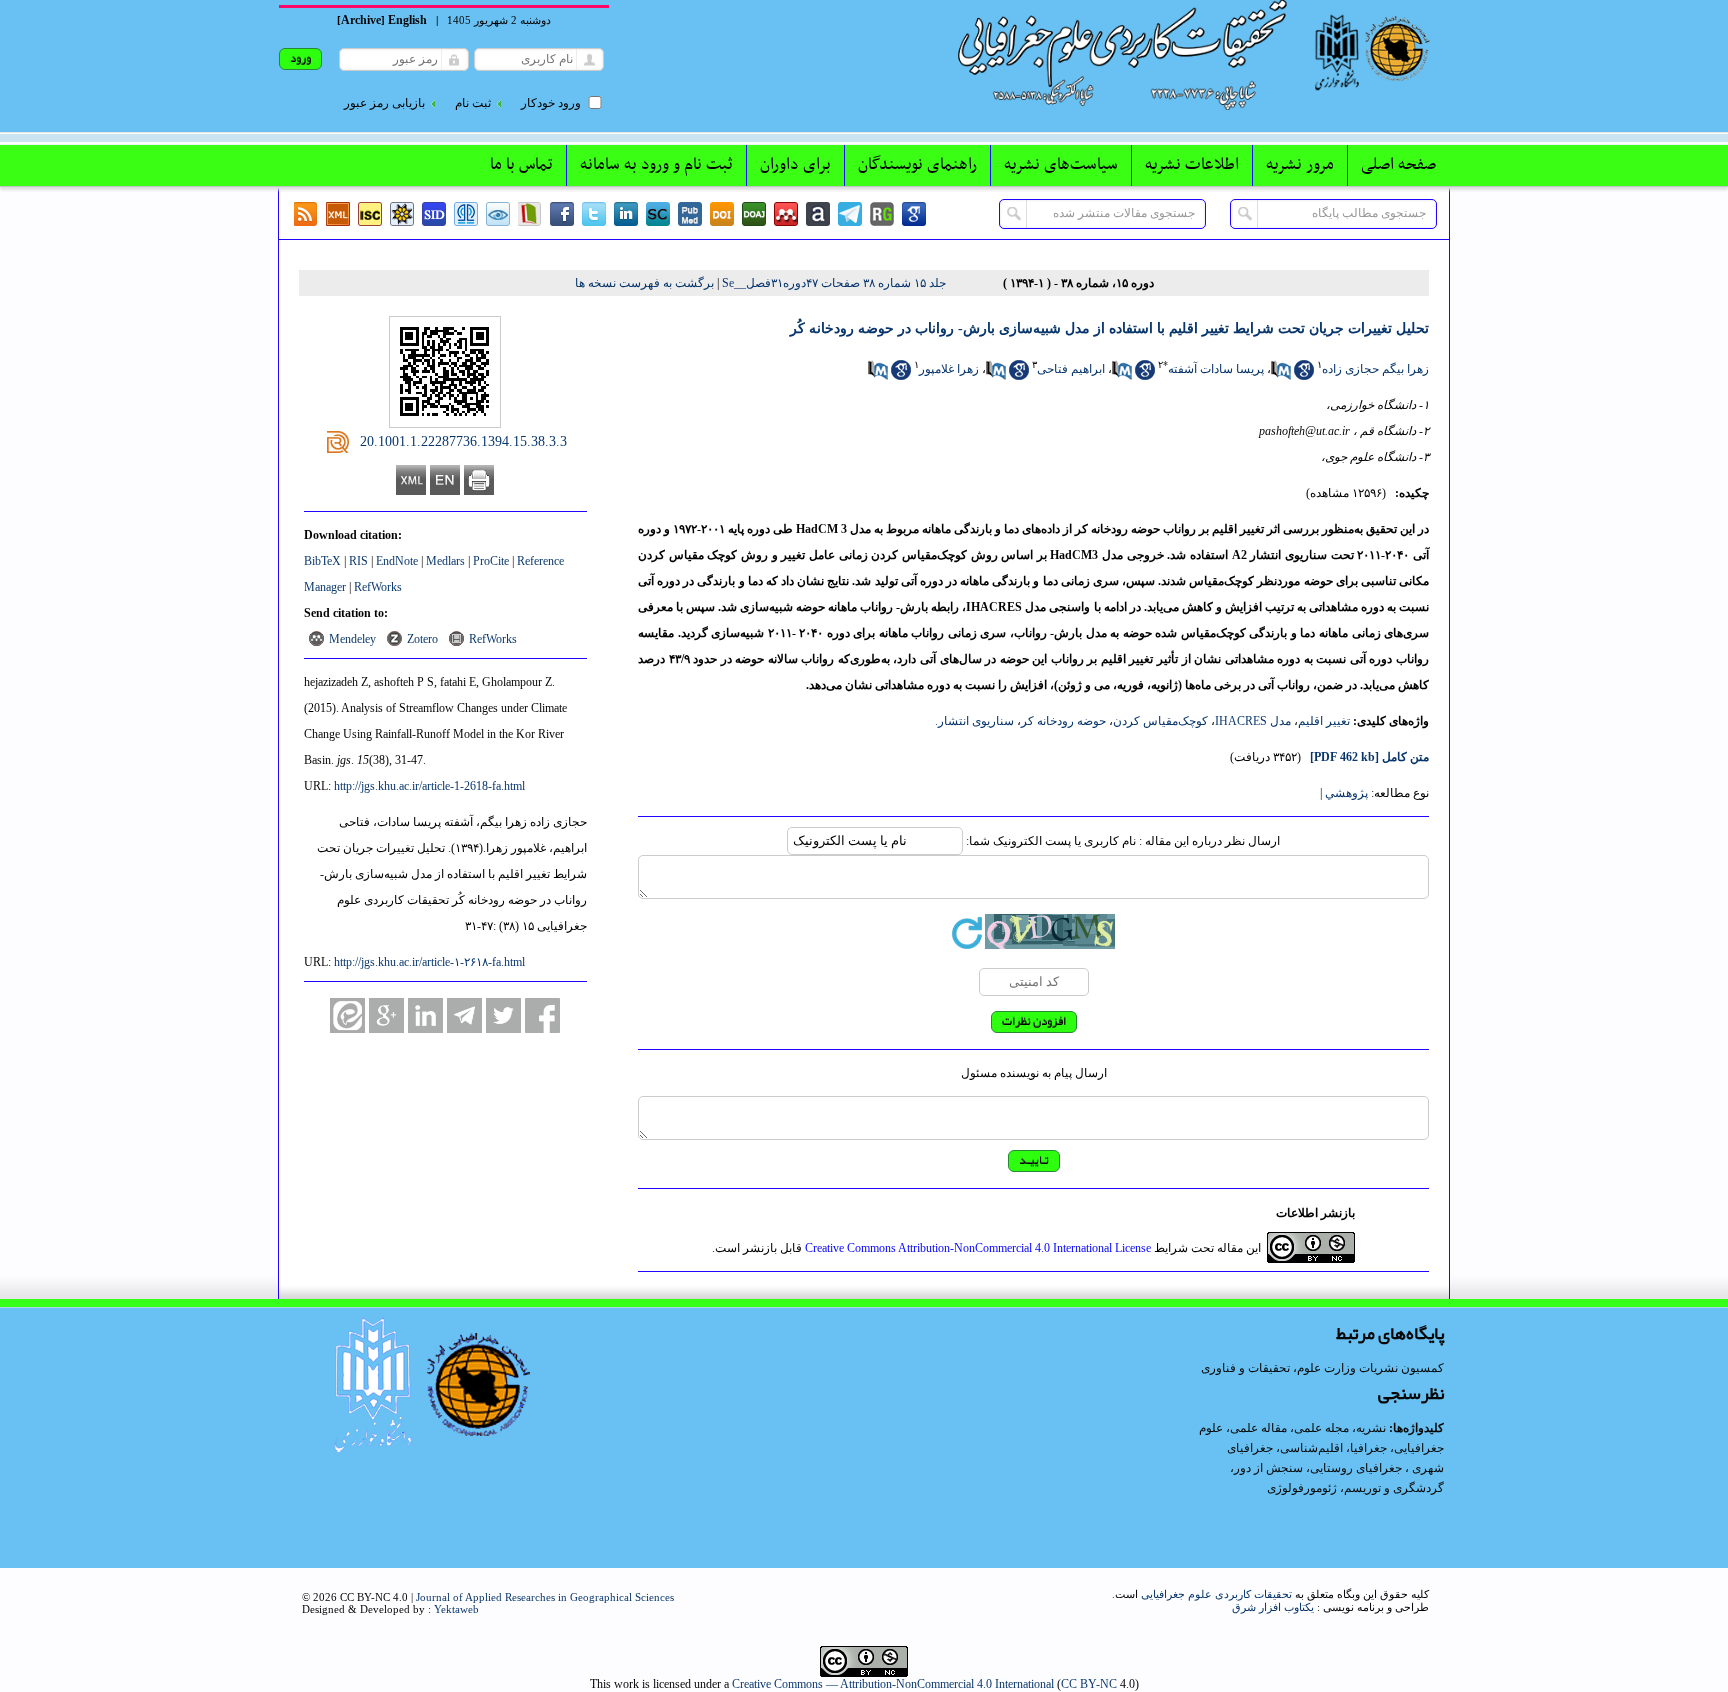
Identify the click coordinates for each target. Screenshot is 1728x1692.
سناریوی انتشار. (974, 721)
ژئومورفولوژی (1303, 1488)
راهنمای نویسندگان (917, 165)
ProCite (491, 561)
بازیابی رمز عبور (384, 103)
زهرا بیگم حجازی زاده (1375, 369)
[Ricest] (402, 214)
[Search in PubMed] (1281, 376)
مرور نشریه (1300, 165)
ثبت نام (473, 103)
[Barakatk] (466, 214)
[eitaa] (347, 1015)
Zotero (422, 639)
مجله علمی (1321, 1428)
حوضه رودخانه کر (1063, 721)
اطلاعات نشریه (1192, 165)
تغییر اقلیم (1324, 721)
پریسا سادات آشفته (1216, 369)
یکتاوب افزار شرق (1273, 1607)
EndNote (397, 561)
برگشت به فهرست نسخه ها (644, 283)
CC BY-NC (1089, 1684)
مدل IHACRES (1253, 721)
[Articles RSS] (306, 214)
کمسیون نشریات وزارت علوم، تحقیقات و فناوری (1322, 1368)
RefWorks (378, 587)
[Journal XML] (338, 214)
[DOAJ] (754, 214)
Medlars (445, 561)
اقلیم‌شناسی (1311, 1448)
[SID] (434, 214)
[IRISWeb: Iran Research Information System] (498, 214)
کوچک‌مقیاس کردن (1160, 721)
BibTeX (322, 561)
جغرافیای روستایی (1356, 1468)
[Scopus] (658, 214)
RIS (358, 561)
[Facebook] (562, 214)
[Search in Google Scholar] (1304, 376)
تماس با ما (521, 165)
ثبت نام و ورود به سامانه (656, 165)
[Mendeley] (786, 214)
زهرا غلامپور (949, 369)
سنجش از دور (1268, 1468)
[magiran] (530, 214)
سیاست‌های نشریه (1061, 165)
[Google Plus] (386, 1015)
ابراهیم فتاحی (1071, 369)
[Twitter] (594, 214)
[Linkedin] (626, 214)
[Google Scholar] (914, 214)
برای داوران (795, 165)
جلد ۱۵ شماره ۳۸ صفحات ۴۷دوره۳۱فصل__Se (834, 283)
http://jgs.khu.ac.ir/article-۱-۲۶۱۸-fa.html (429, 962)
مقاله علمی (1258, 1428)
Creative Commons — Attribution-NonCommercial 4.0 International (893, 1684)
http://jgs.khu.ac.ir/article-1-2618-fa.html (429, 786)
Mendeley (352, 639)
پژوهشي (1346, 793)
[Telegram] (850, 214)
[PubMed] (690, 214)
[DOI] (722, 214)
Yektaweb (456, 1609)
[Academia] (818, 214)
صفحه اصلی (1398, 165)
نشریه (1371, 1428)
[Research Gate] (882, 214)
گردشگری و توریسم (1394, 1488)
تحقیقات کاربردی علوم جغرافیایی (1216, 1594)
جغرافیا (1368, 1448)
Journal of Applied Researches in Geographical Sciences (545, 1597)
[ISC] (370, 214)
